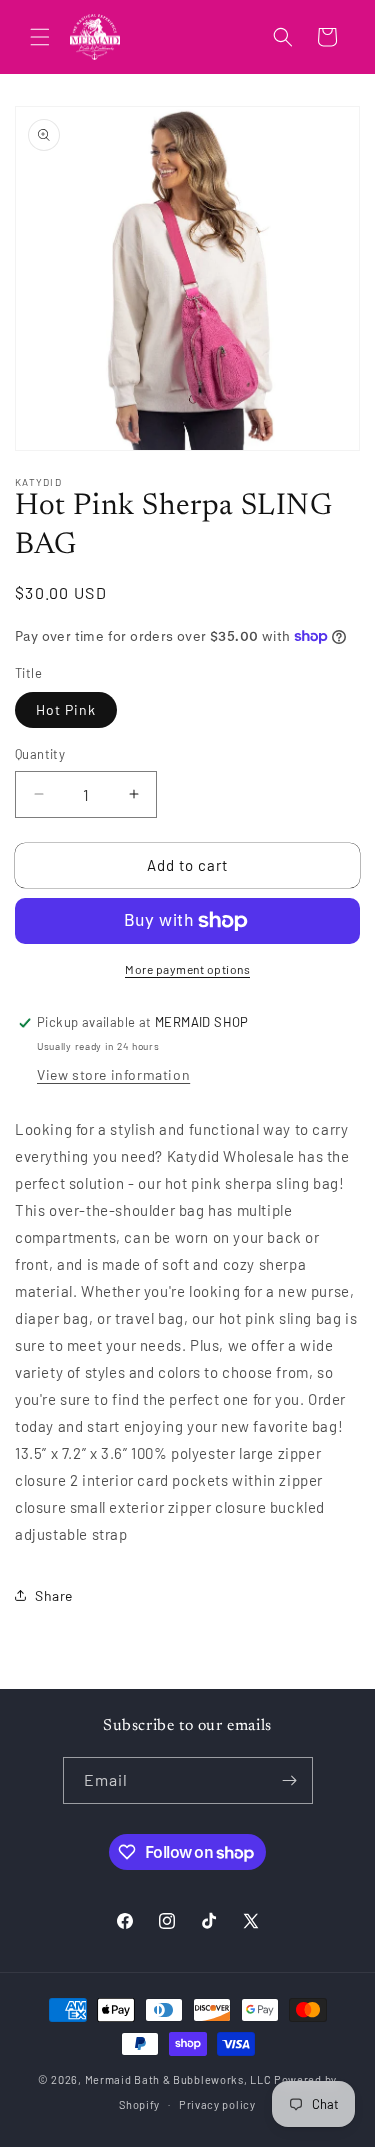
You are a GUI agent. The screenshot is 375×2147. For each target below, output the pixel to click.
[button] (40, 37)
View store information (113, 1074)
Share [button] (54, 1595)
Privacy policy (217, 2104)
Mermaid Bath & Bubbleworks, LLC (178, 2079)
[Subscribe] (290, 1780)
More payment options (187, 969)
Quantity (40, 754)
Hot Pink (66, 709)
